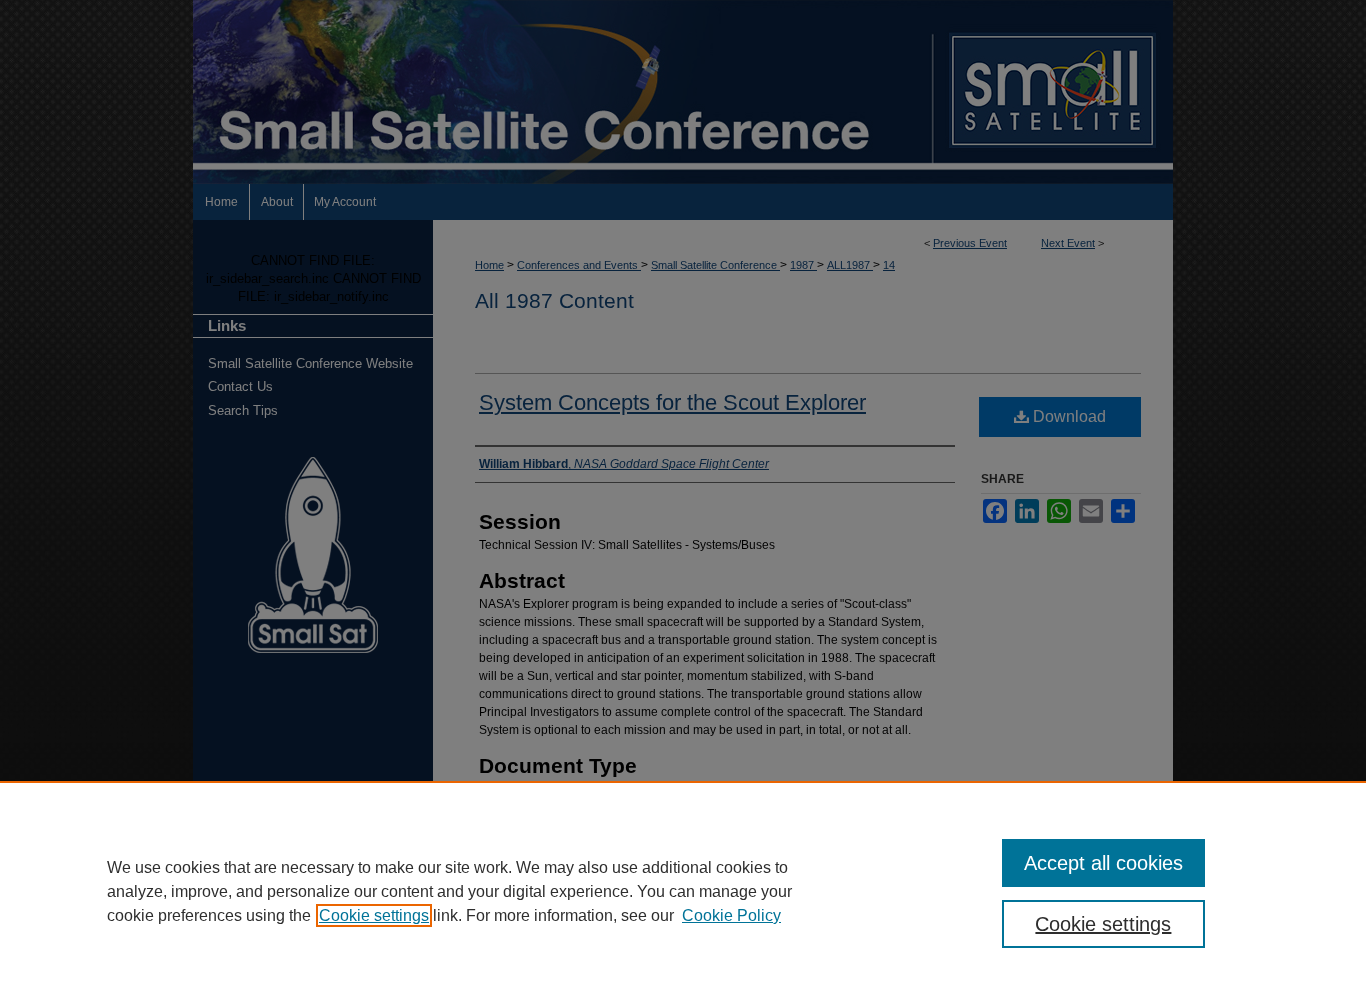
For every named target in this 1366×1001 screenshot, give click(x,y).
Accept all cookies (1103, 863)
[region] (683, 891)
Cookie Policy (731, 915)
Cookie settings (374, 915)
